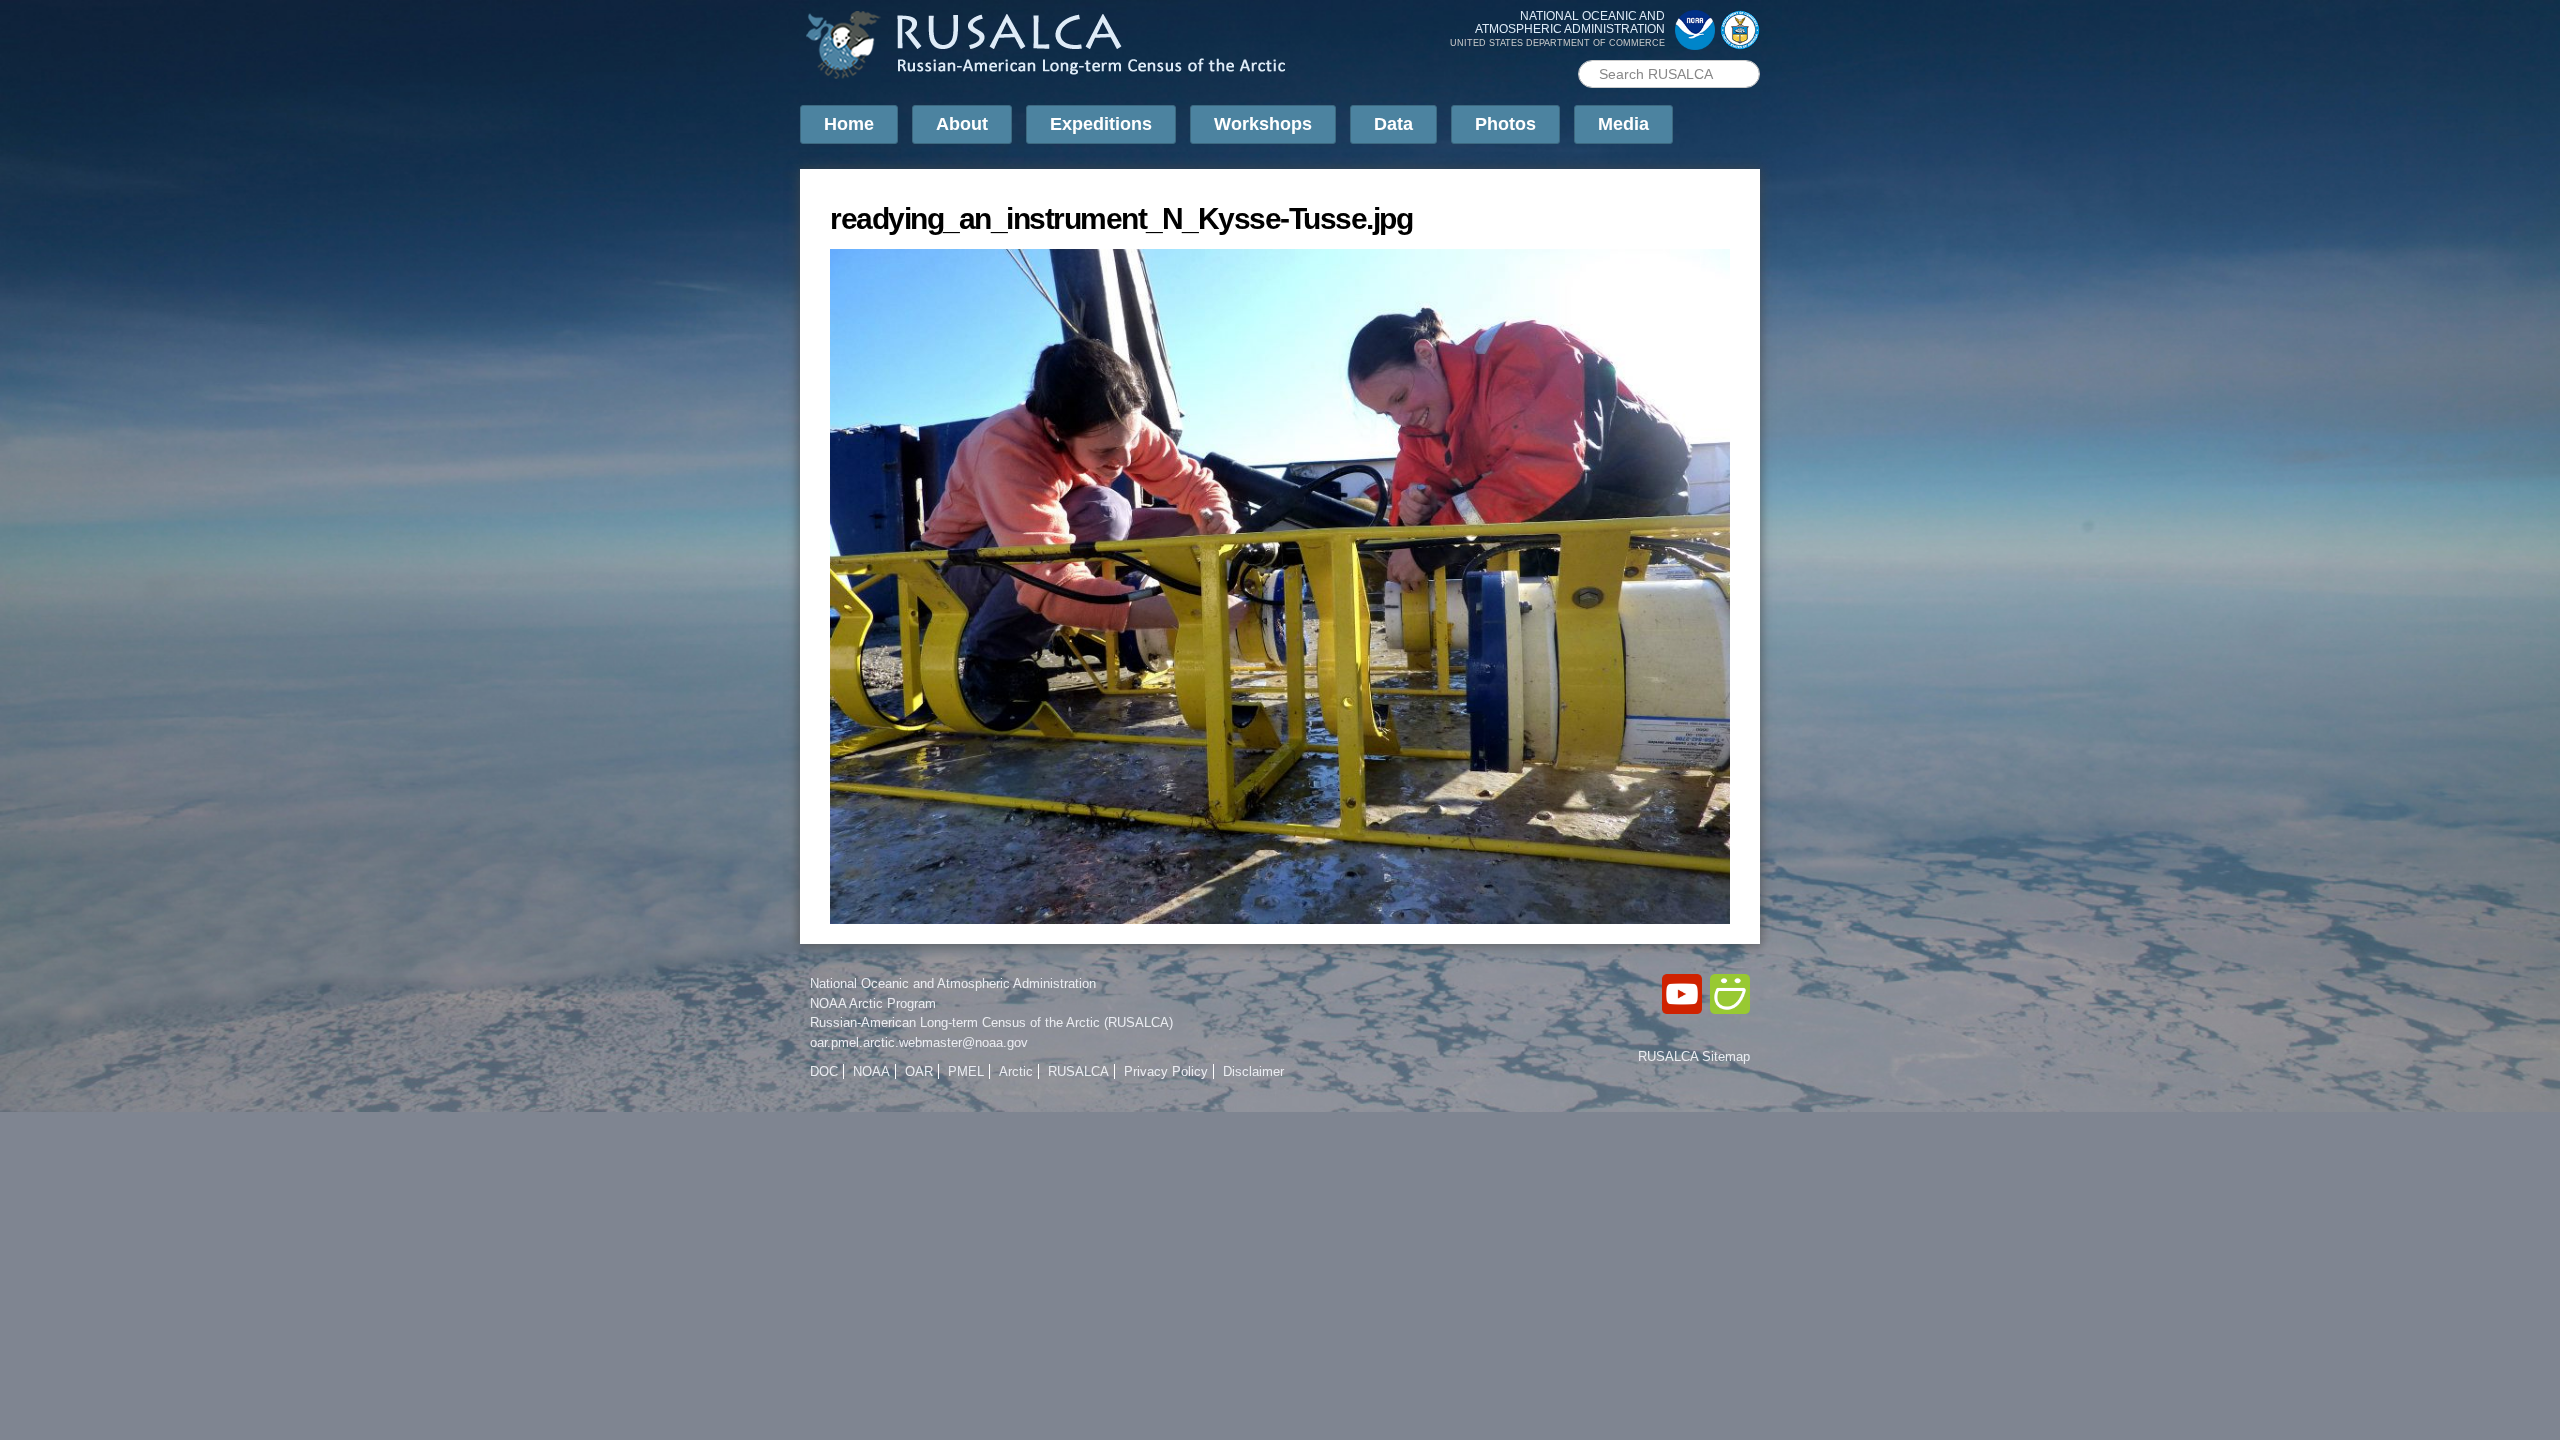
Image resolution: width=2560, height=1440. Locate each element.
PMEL (966, 1071)
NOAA (871, 1071)
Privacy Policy (1166, 1071)
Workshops (1263, 124)
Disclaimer (1253, 1071)
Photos (1505, 124)
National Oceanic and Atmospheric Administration (953, 983)
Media (1623, 124)
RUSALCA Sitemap (1694, 1056)
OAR (919, 1071)
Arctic (1016, 1071)
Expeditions (1101, 124)
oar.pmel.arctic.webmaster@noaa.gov (919, 1042)
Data (1393, 124)
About (962, 124)
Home (849, 124)
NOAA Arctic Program (873, 1003)
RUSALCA (1078, 1071)
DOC (824, 1071)
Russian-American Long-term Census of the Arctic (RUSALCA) (991, 1022)
